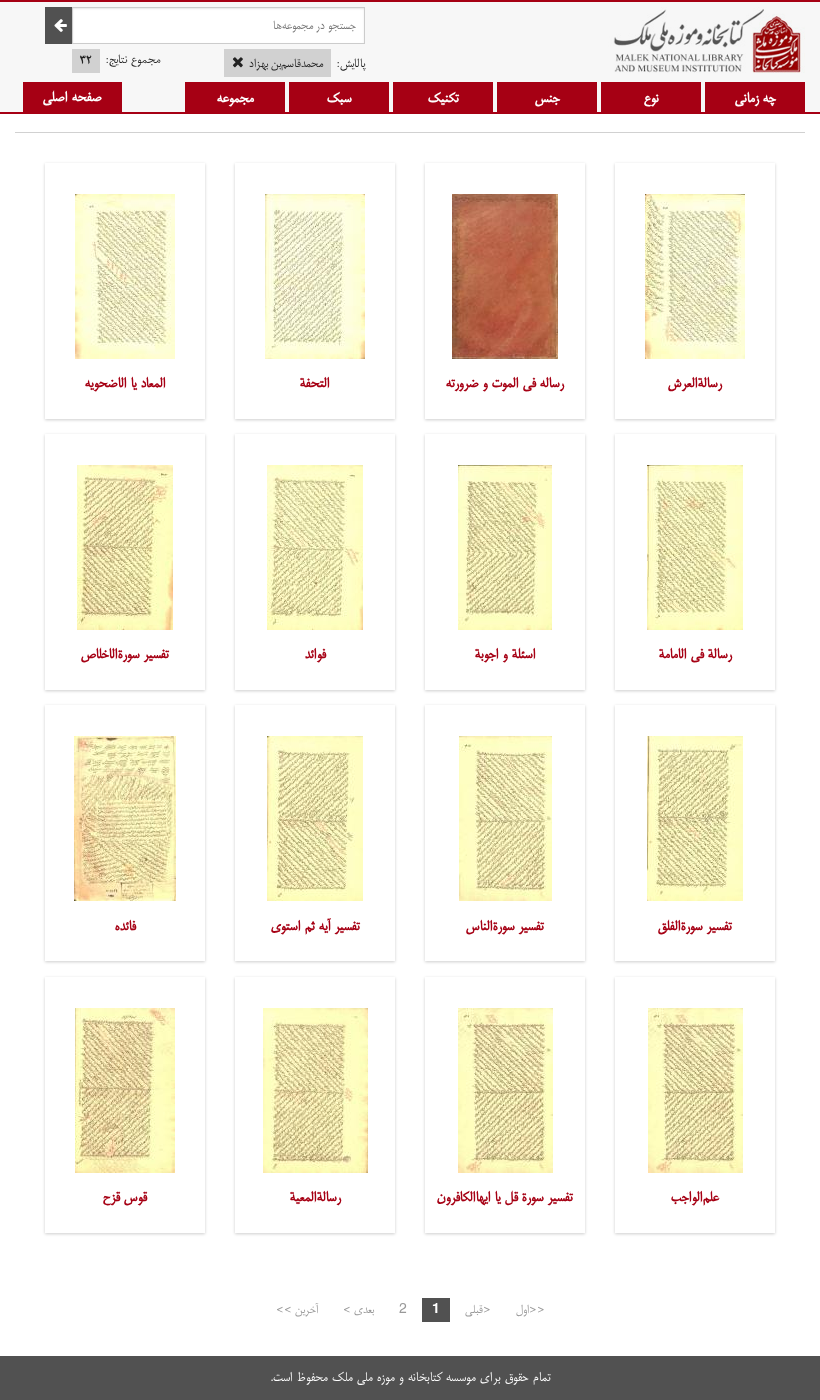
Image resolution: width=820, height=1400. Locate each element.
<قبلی (478, 1310)
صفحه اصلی (72, 97)
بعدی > (358, 1310)
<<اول (530, 1310)
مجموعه (235, 98)
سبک (339, 98)
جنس (547, 98)
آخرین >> (297, 1310)
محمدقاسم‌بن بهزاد (286, 64)
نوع (651, 98)
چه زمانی (755, 98)
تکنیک (443, 98)
